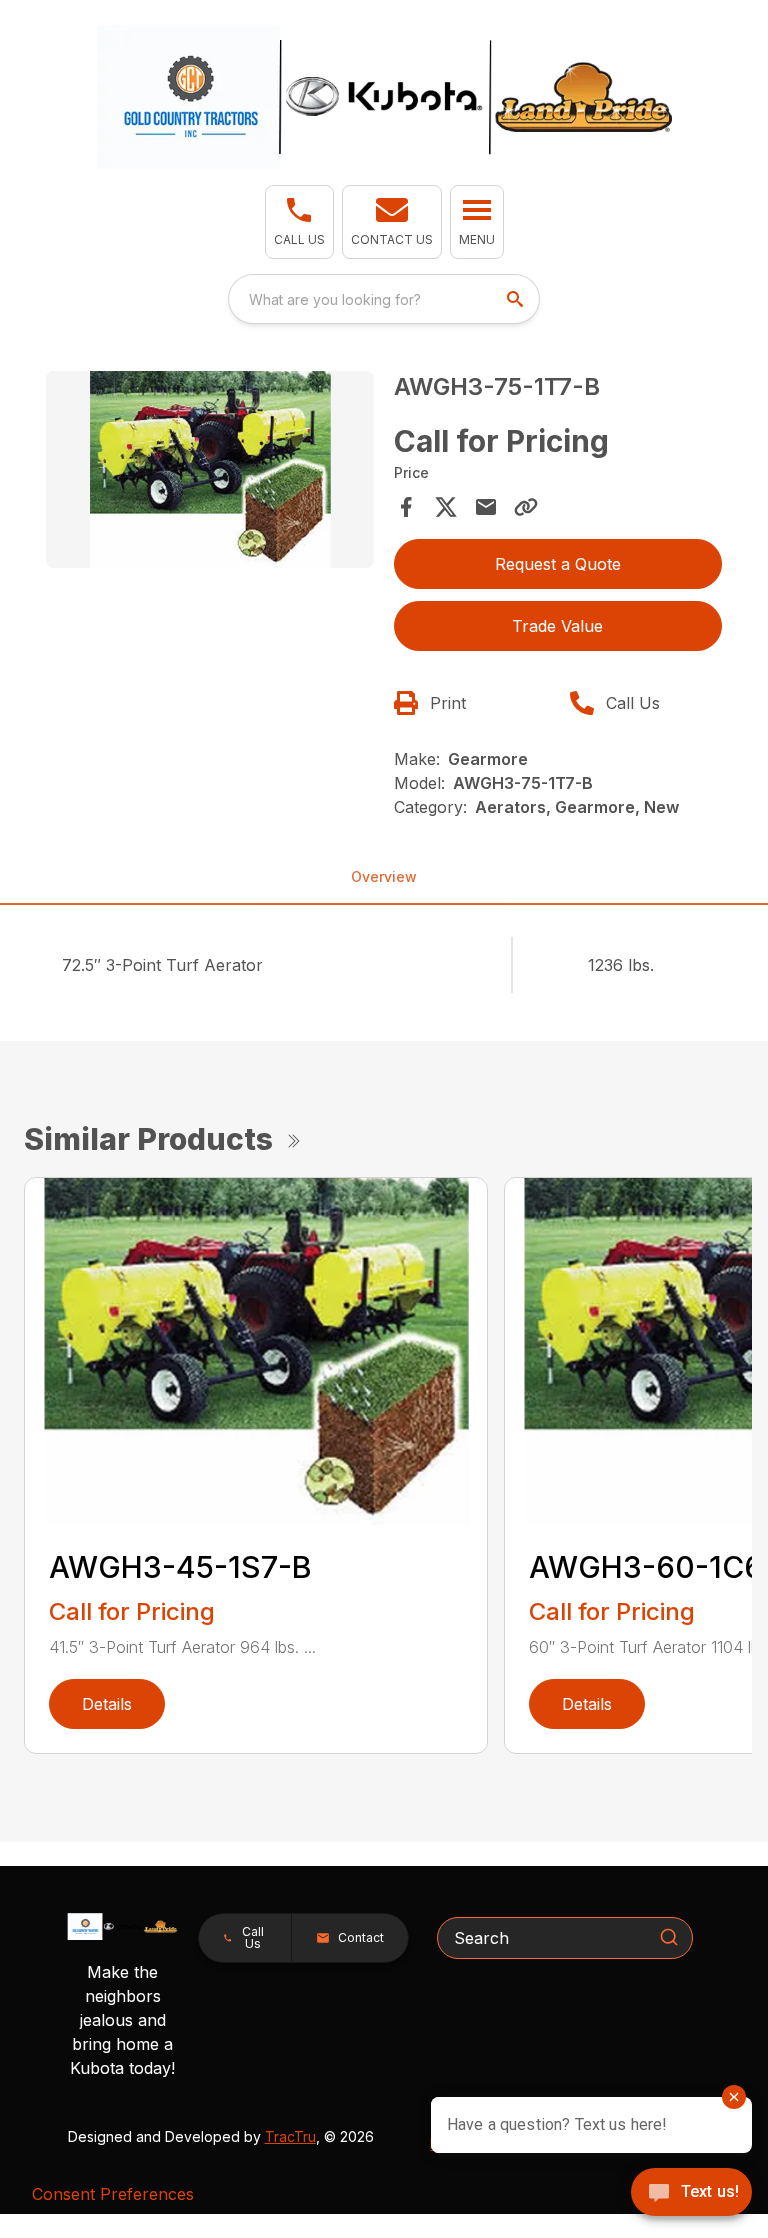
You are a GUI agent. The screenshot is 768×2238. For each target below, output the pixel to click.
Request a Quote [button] (558, 564)
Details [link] (107, 1704)
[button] (299, 222)
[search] (517, 299)
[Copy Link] (526, 507)
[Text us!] (691, 2194)
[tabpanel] (210, 472)
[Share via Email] (486, 507)
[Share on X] (446, 507)
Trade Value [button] (557, 626)
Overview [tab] (384, 876)
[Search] (669, 1937)
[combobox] (384, 299)
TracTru (290, 2136)
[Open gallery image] (210, 469)
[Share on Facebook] (406, 507)
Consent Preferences (113, 2194)
